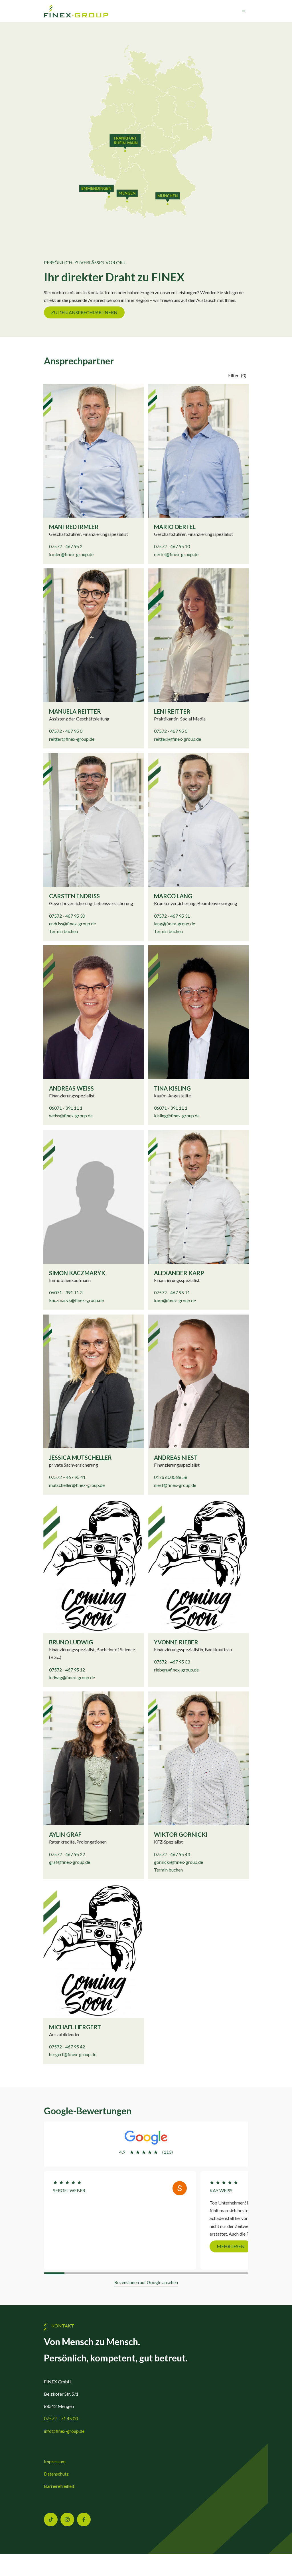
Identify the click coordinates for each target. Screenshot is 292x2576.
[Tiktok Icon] (51, 2520)
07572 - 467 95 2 (66, 546)
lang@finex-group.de (175, 923)
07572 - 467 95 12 (67, 1670)
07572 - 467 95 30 (67, 916)
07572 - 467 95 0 (66, 731)
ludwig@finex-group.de (72, 1677)
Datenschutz (56, 2474)
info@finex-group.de (64, 2431)
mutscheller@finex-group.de (77, 1485)
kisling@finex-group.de (177, 1116)
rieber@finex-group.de (176, 1670)
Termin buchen (63, 931)
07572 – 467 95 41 (67, 1477)
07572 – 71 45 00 (61, 2418)
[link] (76, 11)
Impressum (55, 2461)
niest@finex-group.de (175, 1485)
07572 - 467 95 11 (172, 1292)
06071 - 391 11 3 (66, 1292)
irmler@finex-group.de (71, 554)
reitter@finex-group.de (72, 739)
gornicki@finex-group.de (179, 1862)
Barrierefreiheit (59, 2486)
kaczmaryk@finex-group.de (76, 1300)
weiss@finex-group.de (71, 1116)
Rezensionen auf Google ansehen (146, 2282)
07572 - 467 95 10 (172, 546)
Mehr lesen (74, 2246)
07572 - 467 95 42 (67, 2047)
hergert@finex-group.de (73, 2054)
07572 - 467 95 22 (67, 1854)
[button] (238, 375)
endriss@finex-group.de (72, 923)
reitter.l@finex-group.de (178, 739)
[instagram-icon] (67, 2520)
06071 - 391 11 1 (66, 1108)
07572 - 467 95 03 (172, 1662)
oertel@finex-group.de (176, 554)
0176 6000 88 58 (171, 1477)
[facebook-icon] (84, 2520)
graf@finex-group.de (70, 1862)
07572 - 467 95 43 (172, 1854)
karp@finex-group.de (175, 1300)
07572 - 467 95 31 (172, 916)
